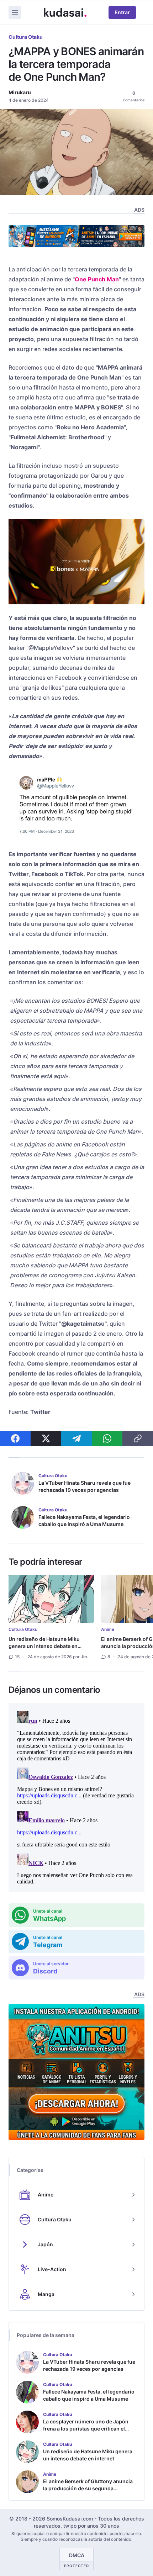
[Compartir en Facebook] (15, 1438)
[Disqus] (76, 1797)
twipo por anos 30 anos (91, 2526)
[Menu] (15, 12)
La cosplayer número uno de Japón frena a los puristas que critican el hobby (86, 2429)
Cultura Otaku (26, 37)
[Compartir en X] (46, 1438)
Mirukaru (20, 92)
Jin (84, 1657)
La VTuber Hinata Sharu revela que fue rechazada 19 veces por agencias (85, 1486)
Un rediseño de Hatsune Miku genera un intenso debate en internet (44, 1646)
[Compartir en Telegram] (76, 1438)
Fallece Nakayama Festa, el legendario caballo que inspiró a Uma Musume (84, 1520)
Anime (108, 1629)
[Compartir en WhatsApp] (107, 1438)
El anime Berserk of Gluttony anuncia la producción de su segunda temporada (88, 2488)
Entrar (122, 12)
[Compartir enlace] (138, 1438)
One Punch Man (97, 279)
